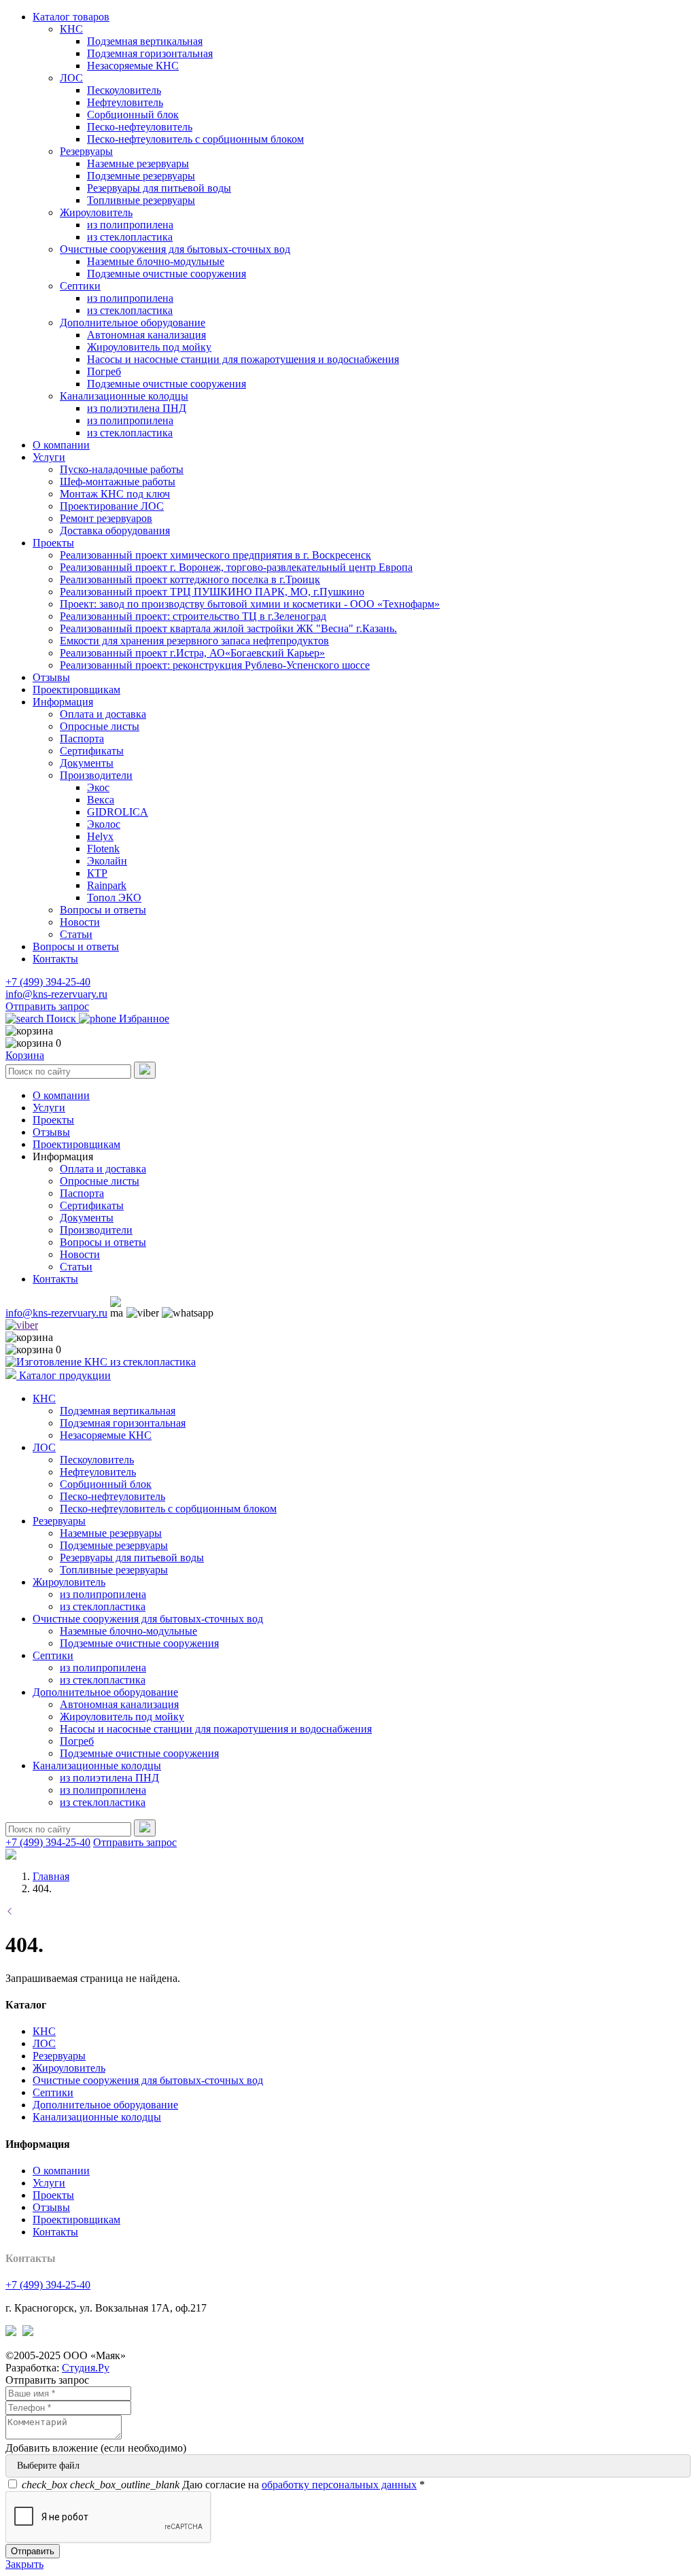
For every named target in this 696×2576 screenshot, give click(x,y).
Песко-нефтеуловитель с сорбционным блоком (195, 139)
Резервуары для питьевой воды (159, 188)
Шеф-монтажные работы (118, 482)
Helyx (100, 836)
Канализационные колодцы (124, 396)
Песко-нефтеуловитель (140, 127)
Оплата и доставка (103, 714)
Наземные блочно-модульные (156, 261)
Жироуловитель (96, 212)
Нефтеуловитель (125, 102)
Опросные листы (100, 726)
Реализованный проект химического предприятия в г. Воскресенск (215, 555)
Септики (80, 286)
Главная (51, 1876)
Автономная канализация (146, 335)
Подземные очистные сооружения (167, 274)
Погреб (104, 371)
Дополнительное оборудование (133, 323)
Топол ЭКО (114, 898)
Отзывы (51, 677)
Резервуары (86, 151)
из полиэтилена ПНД (137, 408)
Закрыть (24, 2564)
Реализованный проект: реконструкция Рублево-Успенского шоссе (215, 665)
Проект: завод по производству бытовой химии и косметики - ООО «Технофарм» (250, 604)
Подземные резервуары (141, 176)
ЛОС (71, 78)
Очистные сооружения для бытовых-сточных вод (175, 249)
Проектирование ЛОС (112, 506)
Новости (80, 922)
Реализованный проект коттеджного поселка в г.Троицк (190, 579)
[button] (63, 1156)
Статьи (76, 934)
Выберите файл (48, 2466)
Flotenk (103, 849)
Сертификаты (92, 751)
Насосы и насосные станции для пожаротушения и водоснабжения (243, 359)
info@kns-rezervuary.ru (56, 994)
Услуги (49, 457)
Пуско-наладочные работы (122, 469)
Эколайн (107, 861)
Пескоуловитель (124, 90)
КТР (97, 873)
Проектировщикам (76, 690)
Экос (98, 787)
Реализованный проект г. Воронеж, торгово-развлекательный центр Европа (236, 567)
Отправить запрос (47, 1006)
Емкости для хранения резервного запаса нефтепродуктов (194, 641)
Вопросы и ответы (103, 910)
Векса (101, 800)
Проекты (53, 543)
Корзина (25, 1055)
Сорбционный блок (133, 115)
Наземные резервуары (138, 163)
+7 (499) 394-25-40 (48, 982)
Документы (87, 763)
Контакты (55, 959)
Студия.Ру (86, 2368)
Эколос (104, 824)
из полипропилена (130, 225)
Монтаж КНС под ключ (115, 494)
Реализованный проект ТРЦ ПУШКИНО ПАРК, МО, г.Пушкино (212, 592)
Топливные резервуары (141, 200)
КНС (71, 29)
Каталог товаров (71, 17)
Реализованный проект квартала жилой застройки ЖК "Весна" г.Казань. (228, 628)
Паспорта (82, 738)
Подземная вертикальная (145, 41)
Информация (63, 702)
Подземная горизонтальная (150, 53)
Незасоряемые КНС (133, 66)
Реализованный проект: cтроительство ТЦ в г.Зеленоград (193, 616)
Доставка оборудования (115, 530)
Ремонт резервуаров (106, 518)
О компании (61, 445)
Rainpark (107, 885)
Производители (96, 775)
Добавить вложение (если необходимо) (96, 2448)
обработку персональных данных (339, 2485)
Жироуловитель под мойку (149, 347)
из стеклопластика (130, 237)
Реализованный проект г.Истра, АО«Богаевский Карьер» (192, 653)
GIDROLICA (118, 812)
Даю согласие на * (223, 2485)
